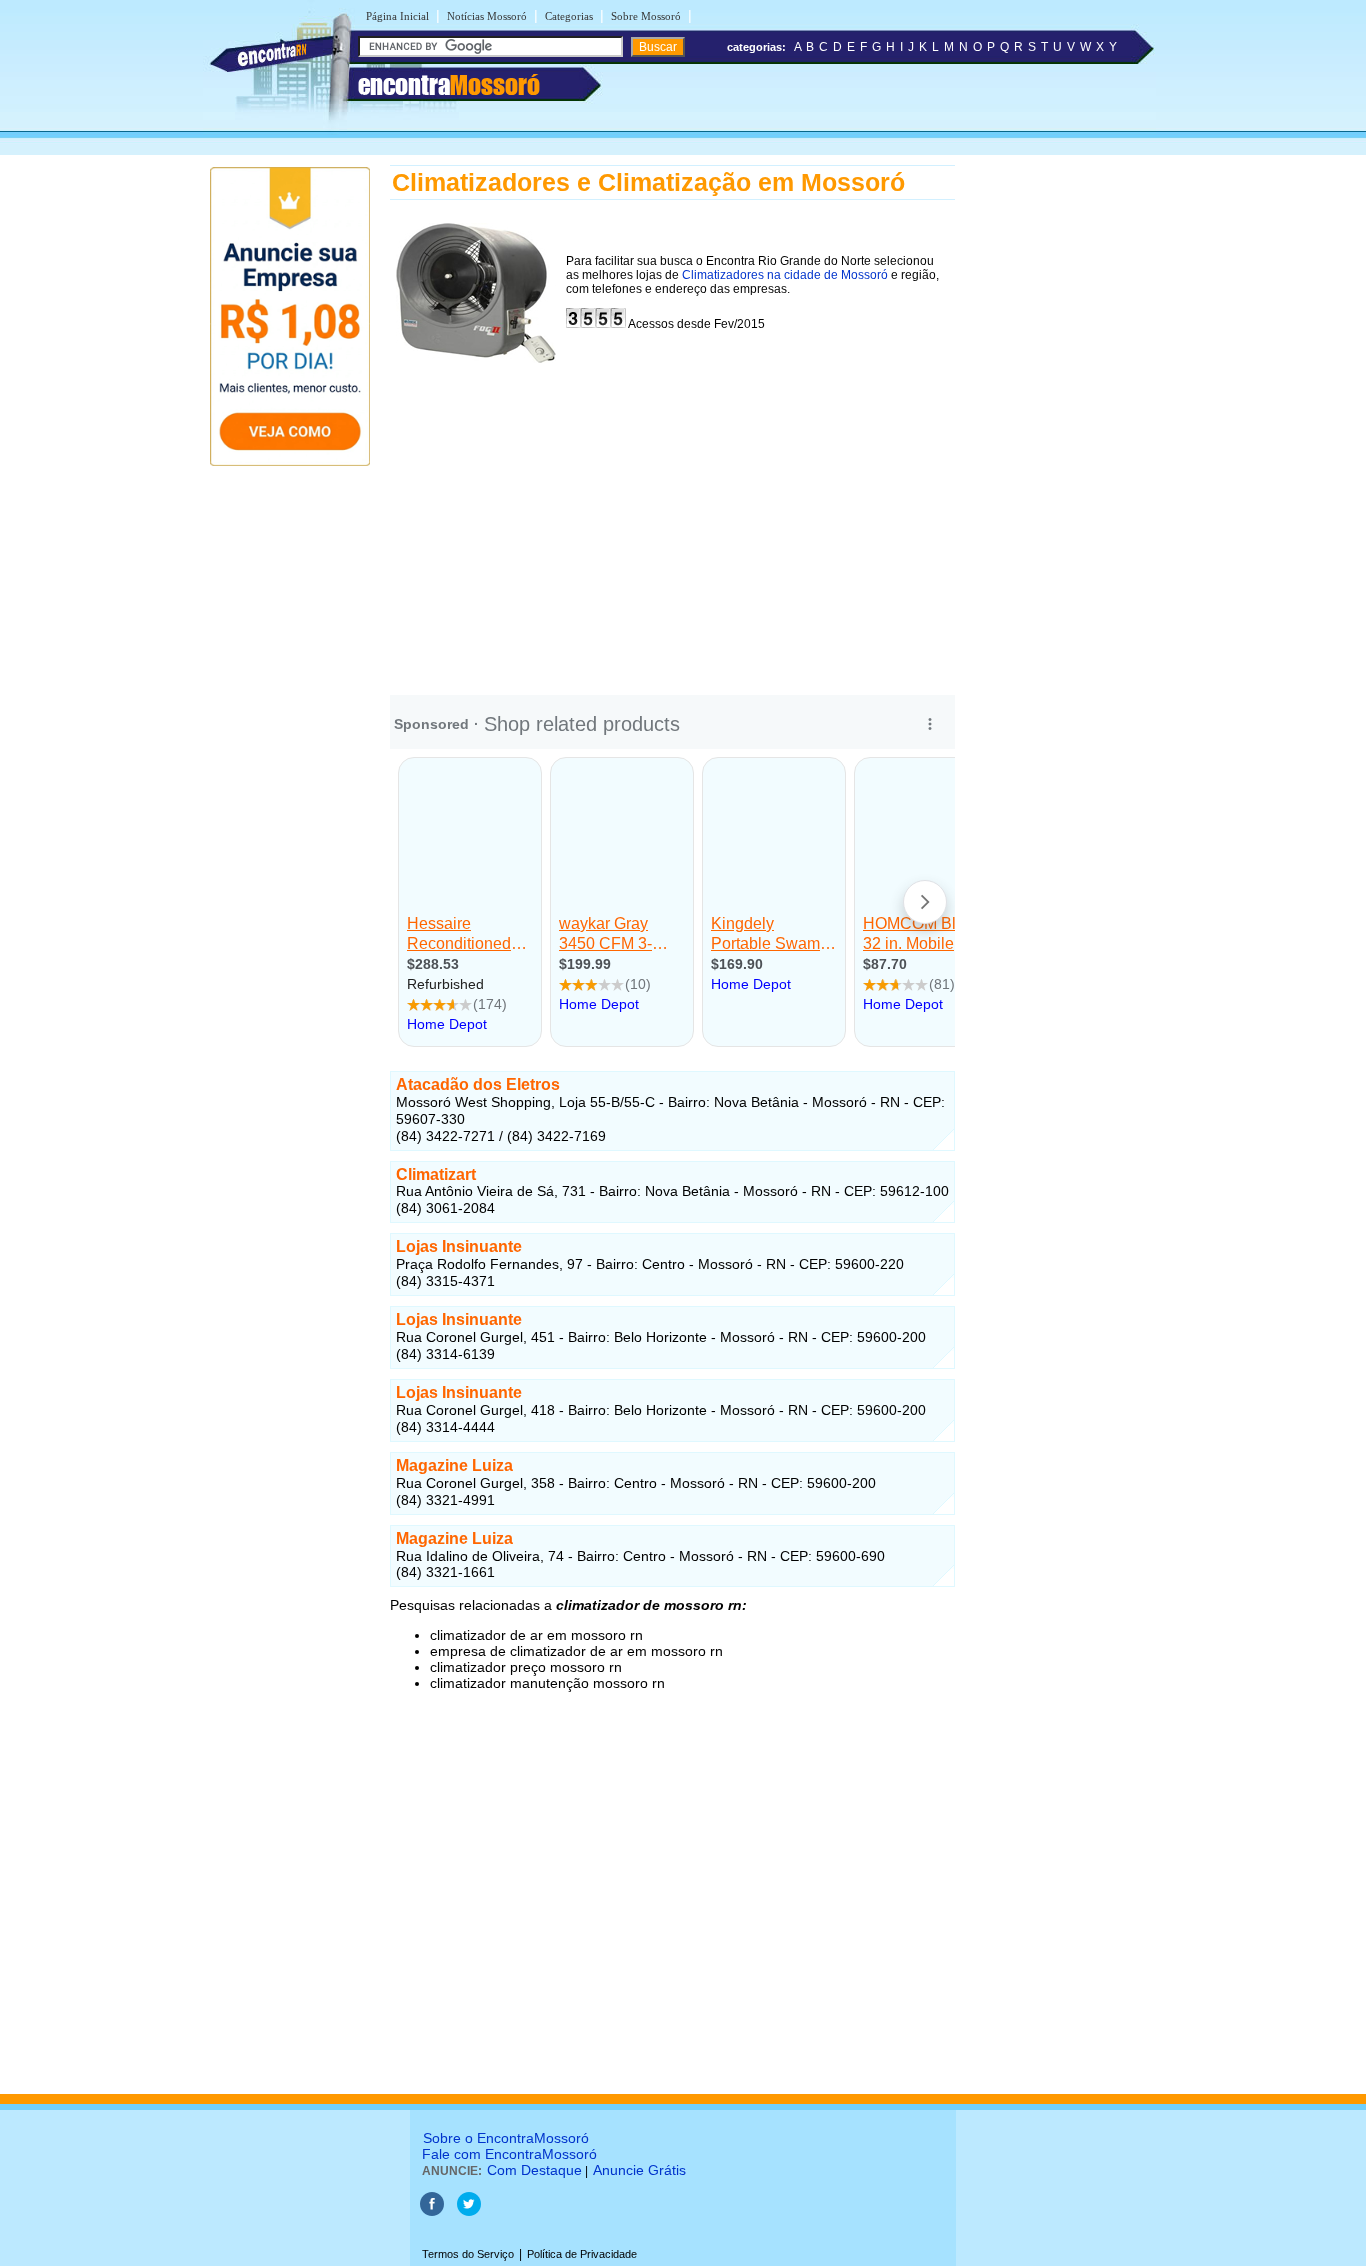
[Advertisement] (672, 523)
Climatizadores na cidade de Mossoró (785, 275)
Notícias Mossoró (487, 16)
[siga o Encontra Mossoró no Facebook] (432, 2212)
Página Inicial (397, 16)
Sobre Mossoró (646, 16)
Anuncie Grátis (639, 2170)
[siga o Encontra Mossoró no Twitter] (469, 2212)
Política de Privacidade (582, 2254)
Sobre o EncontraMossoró (506, 2138)
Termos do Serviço (468, 2254)
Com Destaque (534, 2170)
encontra (449, 85)
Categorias (569, 16)
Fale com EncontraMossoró (509, 2154)
